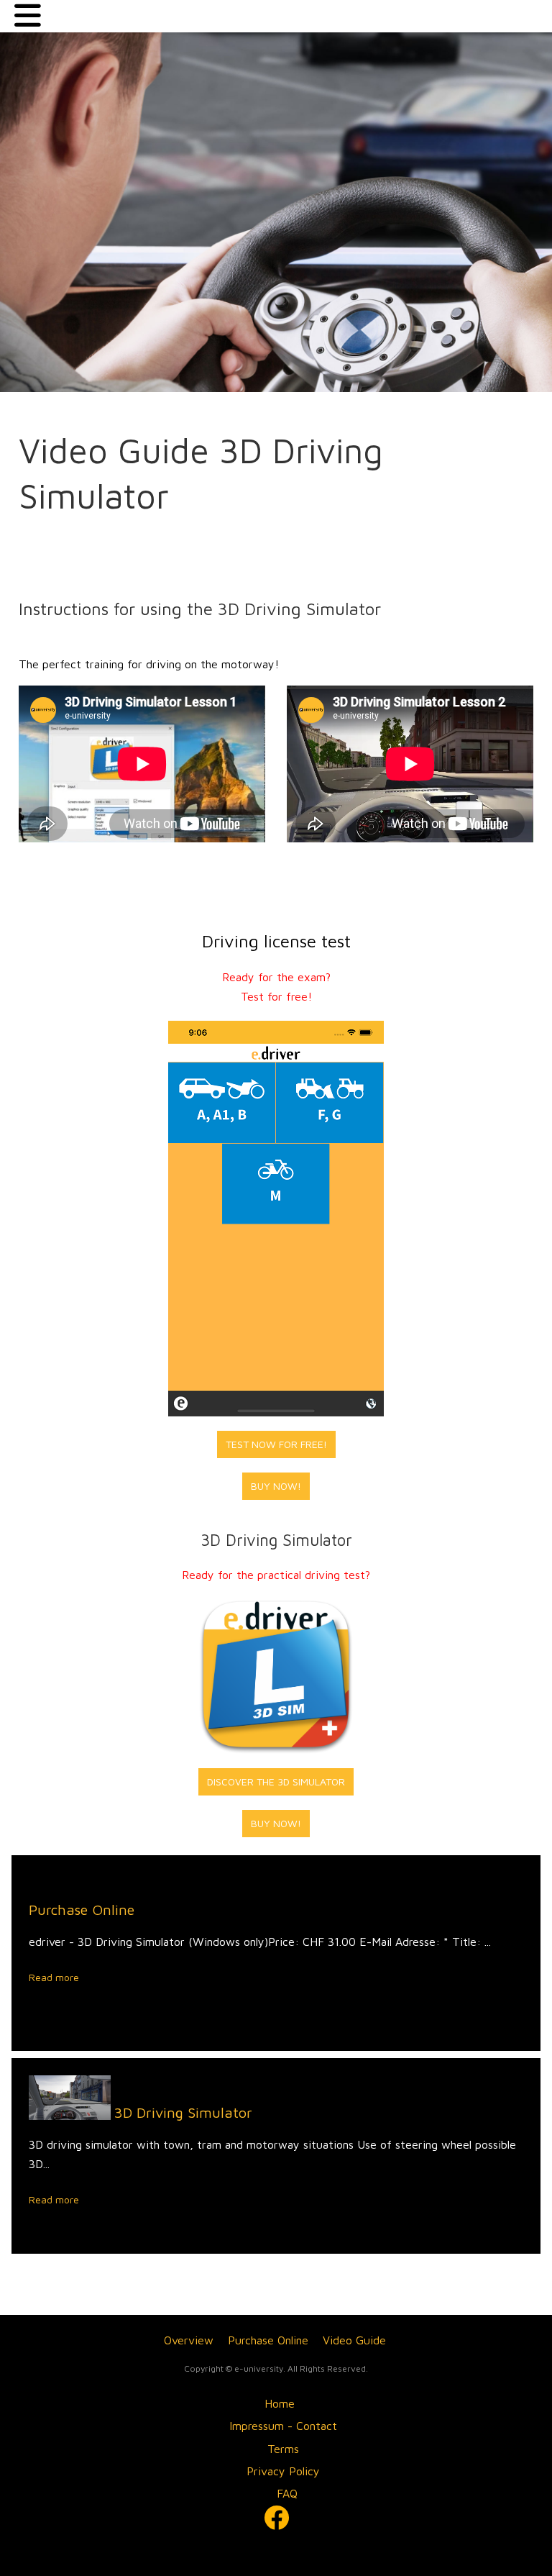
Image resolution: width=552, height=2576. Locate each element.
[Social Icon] (276, 2517)
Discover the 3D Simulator (276, 1781)
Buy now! (276, 1486)
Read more (54, 1977)
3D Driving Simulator (183, 2112)
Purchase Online (82, 1910)
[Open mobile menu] (28, 16)
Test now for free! (276, 1444)
